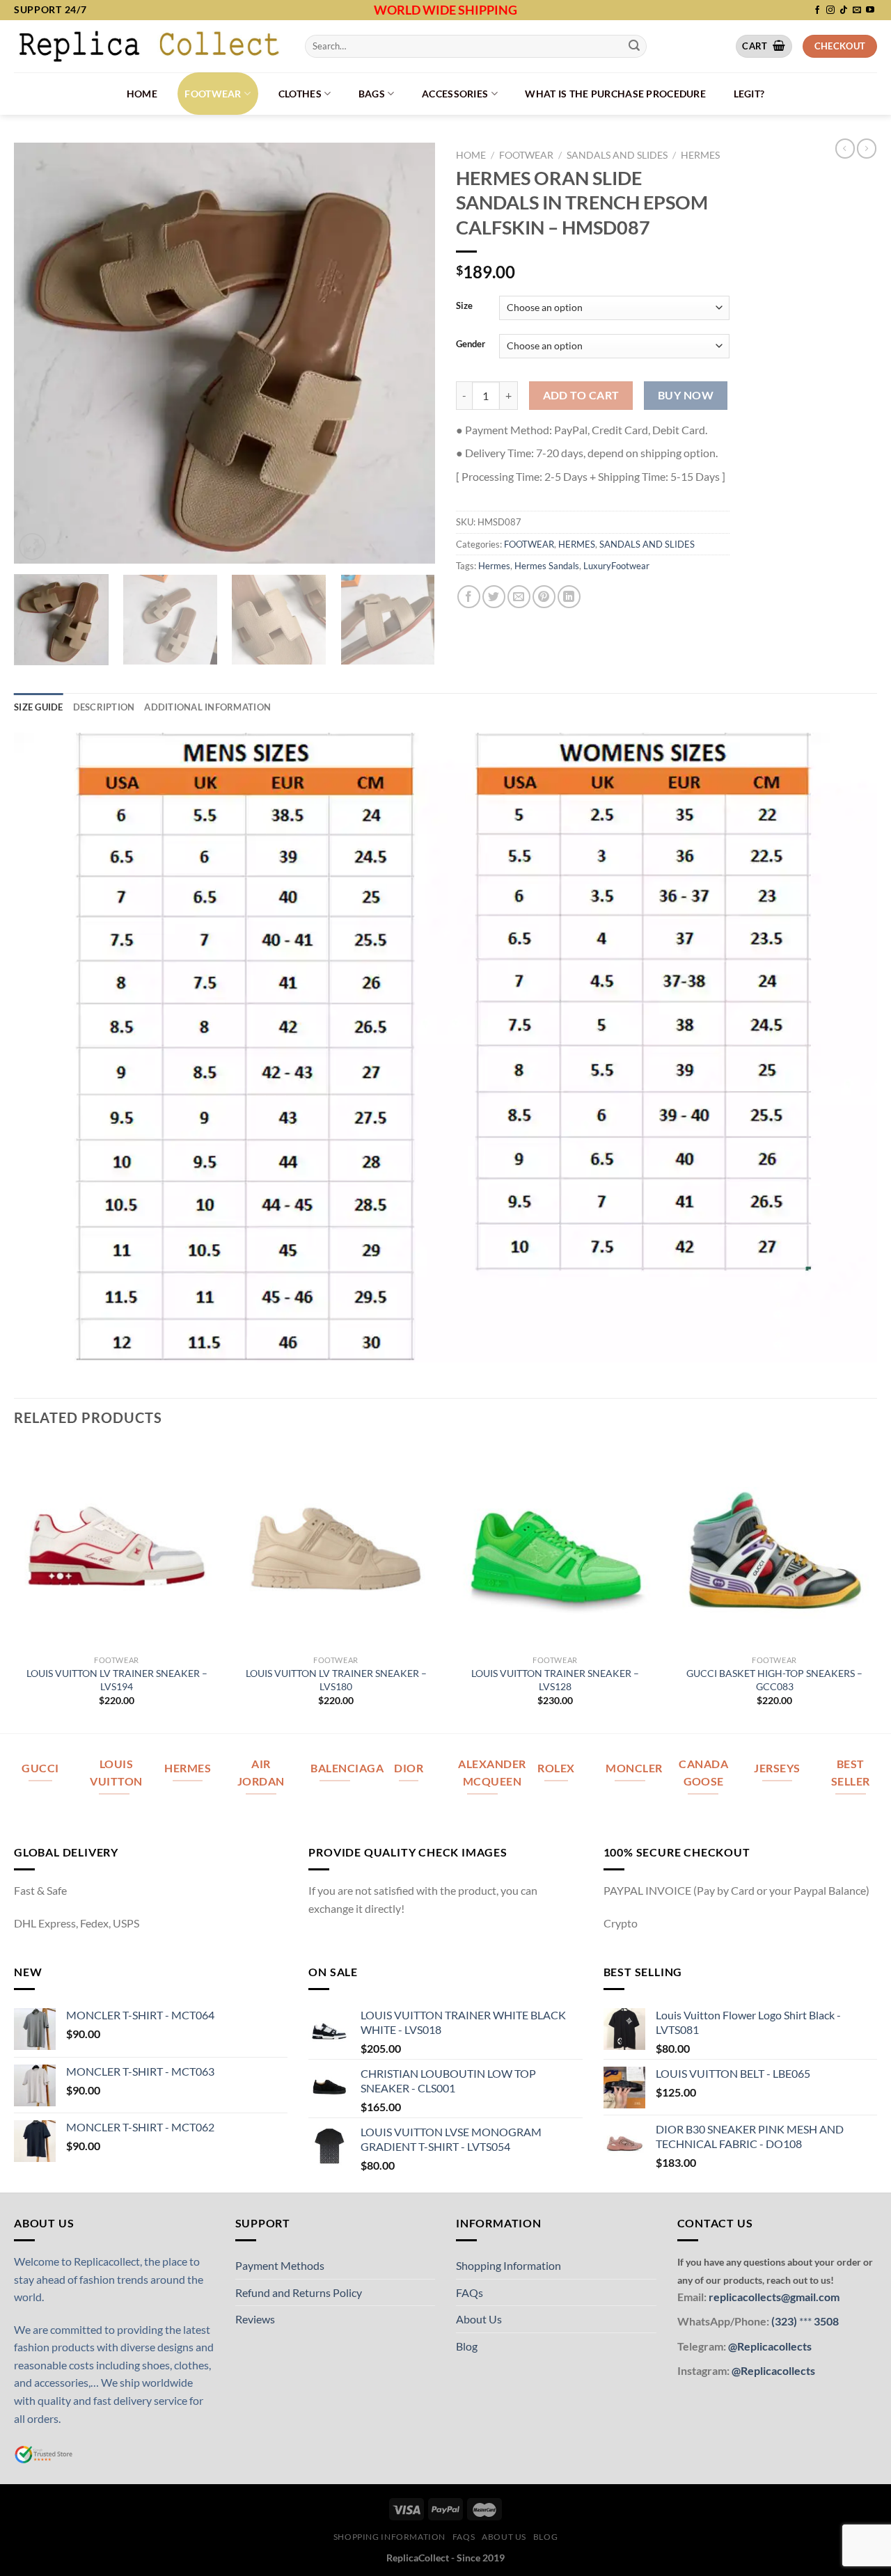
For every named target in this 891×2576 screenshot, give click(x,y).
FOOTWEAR (213, 94)
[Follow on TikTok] (844, 10)
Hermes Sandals (547, 566)
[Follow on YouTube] (870, 10)
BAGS (372, 94)
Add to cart (581, 395)
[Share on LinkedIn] (569, 597)
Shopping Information (508, 2265)
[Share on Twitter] (494, 597)
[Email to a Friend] (519, 597)
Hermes (494, 566)
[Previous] (40, 353)
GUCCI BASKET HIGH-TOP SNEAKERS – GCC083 (774, 1680)
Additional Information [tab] (207, 707)
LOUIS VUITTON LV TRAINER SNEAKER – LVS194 (117, 1680)
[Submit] (634, 46)
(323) (785, 2321)
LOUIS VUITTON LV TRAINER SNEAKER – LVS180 (336, 1680)
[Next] (409, 353)
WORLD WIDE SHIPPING (445, 10)
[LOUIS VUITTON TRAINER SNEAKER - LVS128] (555, 1546)
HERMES (700, 155)
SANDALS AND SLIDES (617, 155)
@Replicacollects (770, 2346)
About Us (479, 2319)
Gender (471, 344)
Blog (467, 2346)
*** (805, 2321)
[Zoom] (32, 547)
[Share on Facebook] (469, 597)
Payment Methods (280, 2265)
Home (142, 94)
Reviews (255, 2319)
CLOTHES (300, 94)
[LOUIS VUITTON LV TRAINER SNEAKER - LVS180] (336, 1546)
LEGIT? (749, 94)
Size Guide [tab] (39, 707)
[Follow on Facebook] (817, 10)
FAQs (470, 2292)
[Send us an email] (857, 10)
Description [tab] (104, 707)
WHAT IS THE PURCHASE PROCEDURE (615, 94)
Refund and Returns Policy (299, 2292)
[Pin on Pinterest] (544, 597)
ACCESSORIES (455, 94)
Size (464, 306)
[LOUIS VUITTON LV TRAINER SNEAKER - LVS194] (117, 1546)
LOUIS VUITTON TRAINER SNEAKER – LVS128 (555, 1680)
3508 (825, 2321)
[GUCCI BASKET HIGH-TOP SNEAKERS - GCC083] (774, 1546)
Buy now (686, 395)
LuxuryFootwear (616, 566)
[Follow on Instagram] (830, 10)
